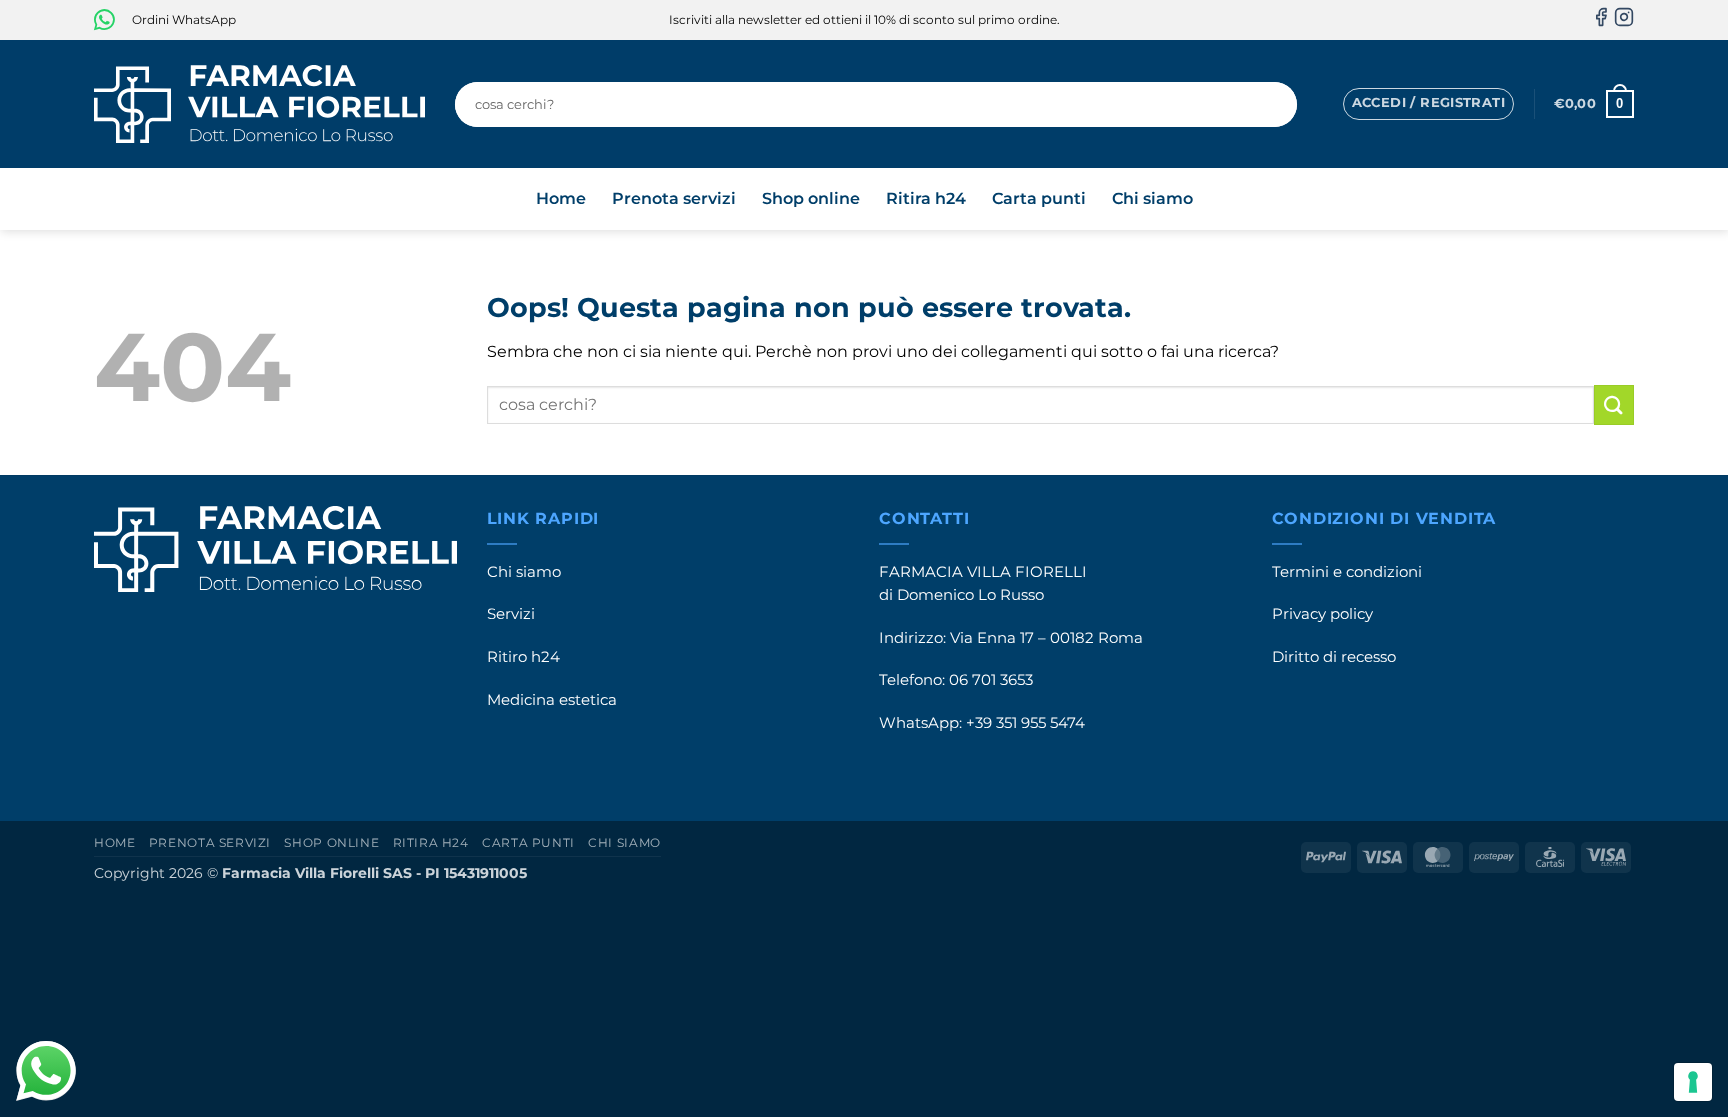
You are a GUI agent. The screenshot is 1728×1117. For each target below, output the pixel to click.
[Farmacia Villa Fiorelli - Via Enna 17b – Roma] (259, 104)
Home (561, 198)
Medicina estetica (552, 700)
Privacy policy (1322, 614)
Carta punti (1039, 198)
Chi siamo (1152, 198)
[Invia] (1276, 104)
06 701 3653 (991, 680)
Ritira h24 (926, 198)
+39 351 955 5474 (1025, 723)
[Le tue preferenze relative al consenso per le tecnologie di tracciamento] (1693, 1082)
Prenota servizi (674, 198)
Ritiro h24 (523, 657)
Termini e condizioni (1347, 572)
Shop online (811, 198)
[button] (1428, 104)
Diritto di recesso (1334, 657)
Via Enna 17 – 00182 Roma (1046, 638)
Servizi (511, 614)
